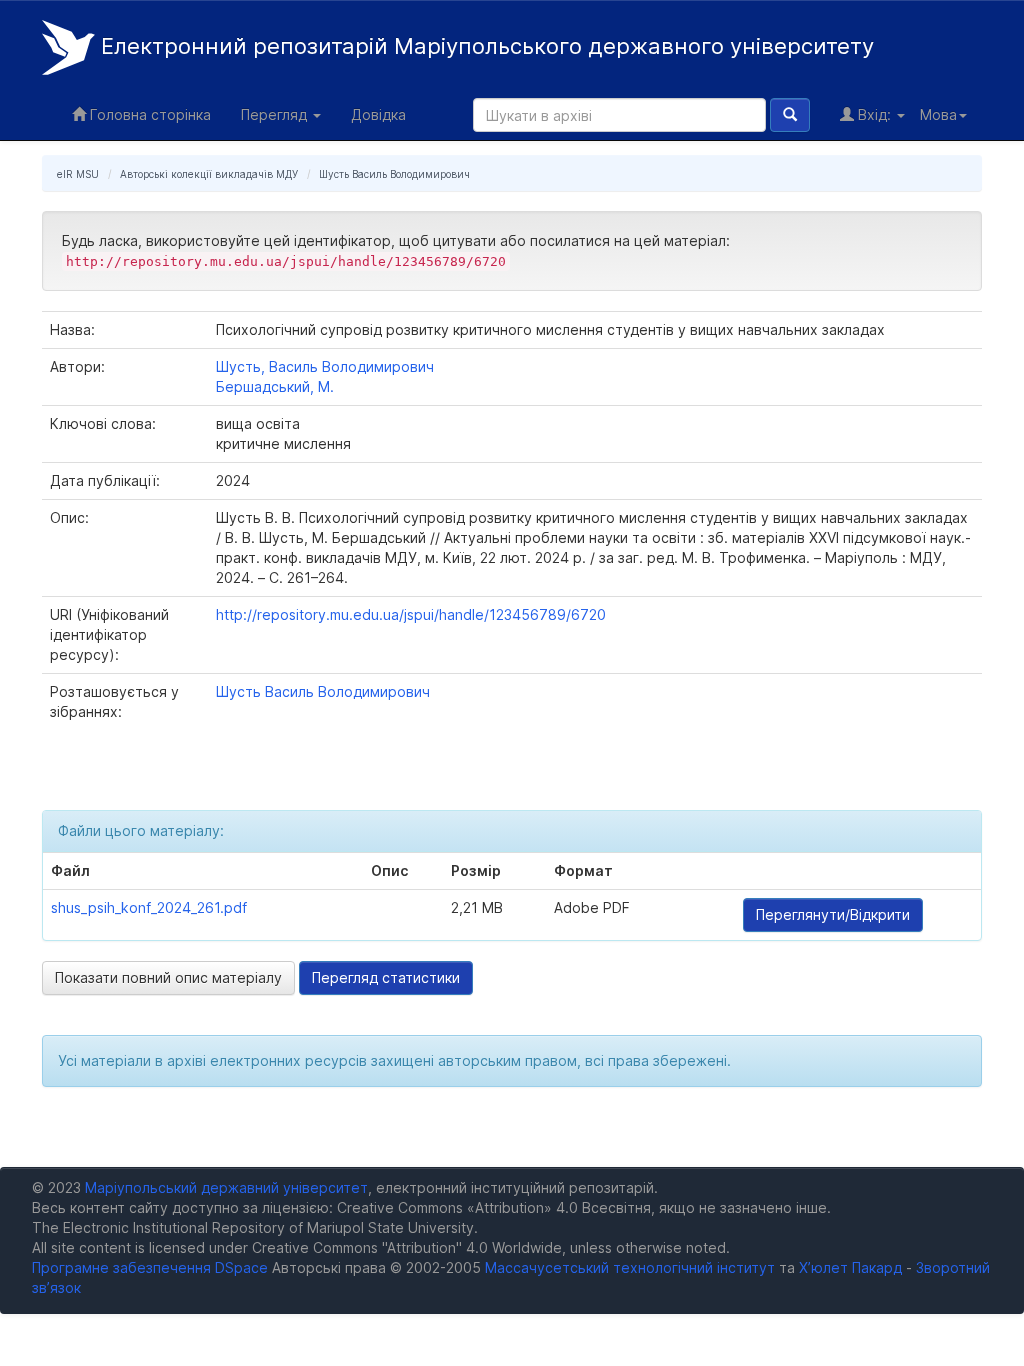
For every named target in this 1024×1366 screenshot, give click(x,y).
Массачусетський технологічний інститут (630, 1267)
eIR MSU (78, 174)
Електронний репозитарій (484, 46)
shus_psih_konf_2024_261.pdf (149, 907)
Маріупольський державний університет (226, 1187)
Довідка (378, 114)
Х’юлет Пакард (850, 1267)
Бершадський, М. (275, 386)
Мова (938, 114)
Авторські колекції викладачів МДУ (209, 174)
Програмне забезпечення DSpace (150, 1267)
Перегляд (276, 114)
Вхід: (874, 114)
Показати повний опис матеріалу (168, 977)
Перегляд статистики (386, 977)
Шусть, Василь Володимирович (325, 366)
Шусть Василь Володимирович (394, 174)
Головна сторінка (148, 114)
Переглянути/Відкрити (833, 914)
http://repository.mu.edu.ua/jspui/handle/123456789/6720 (411, 614)
